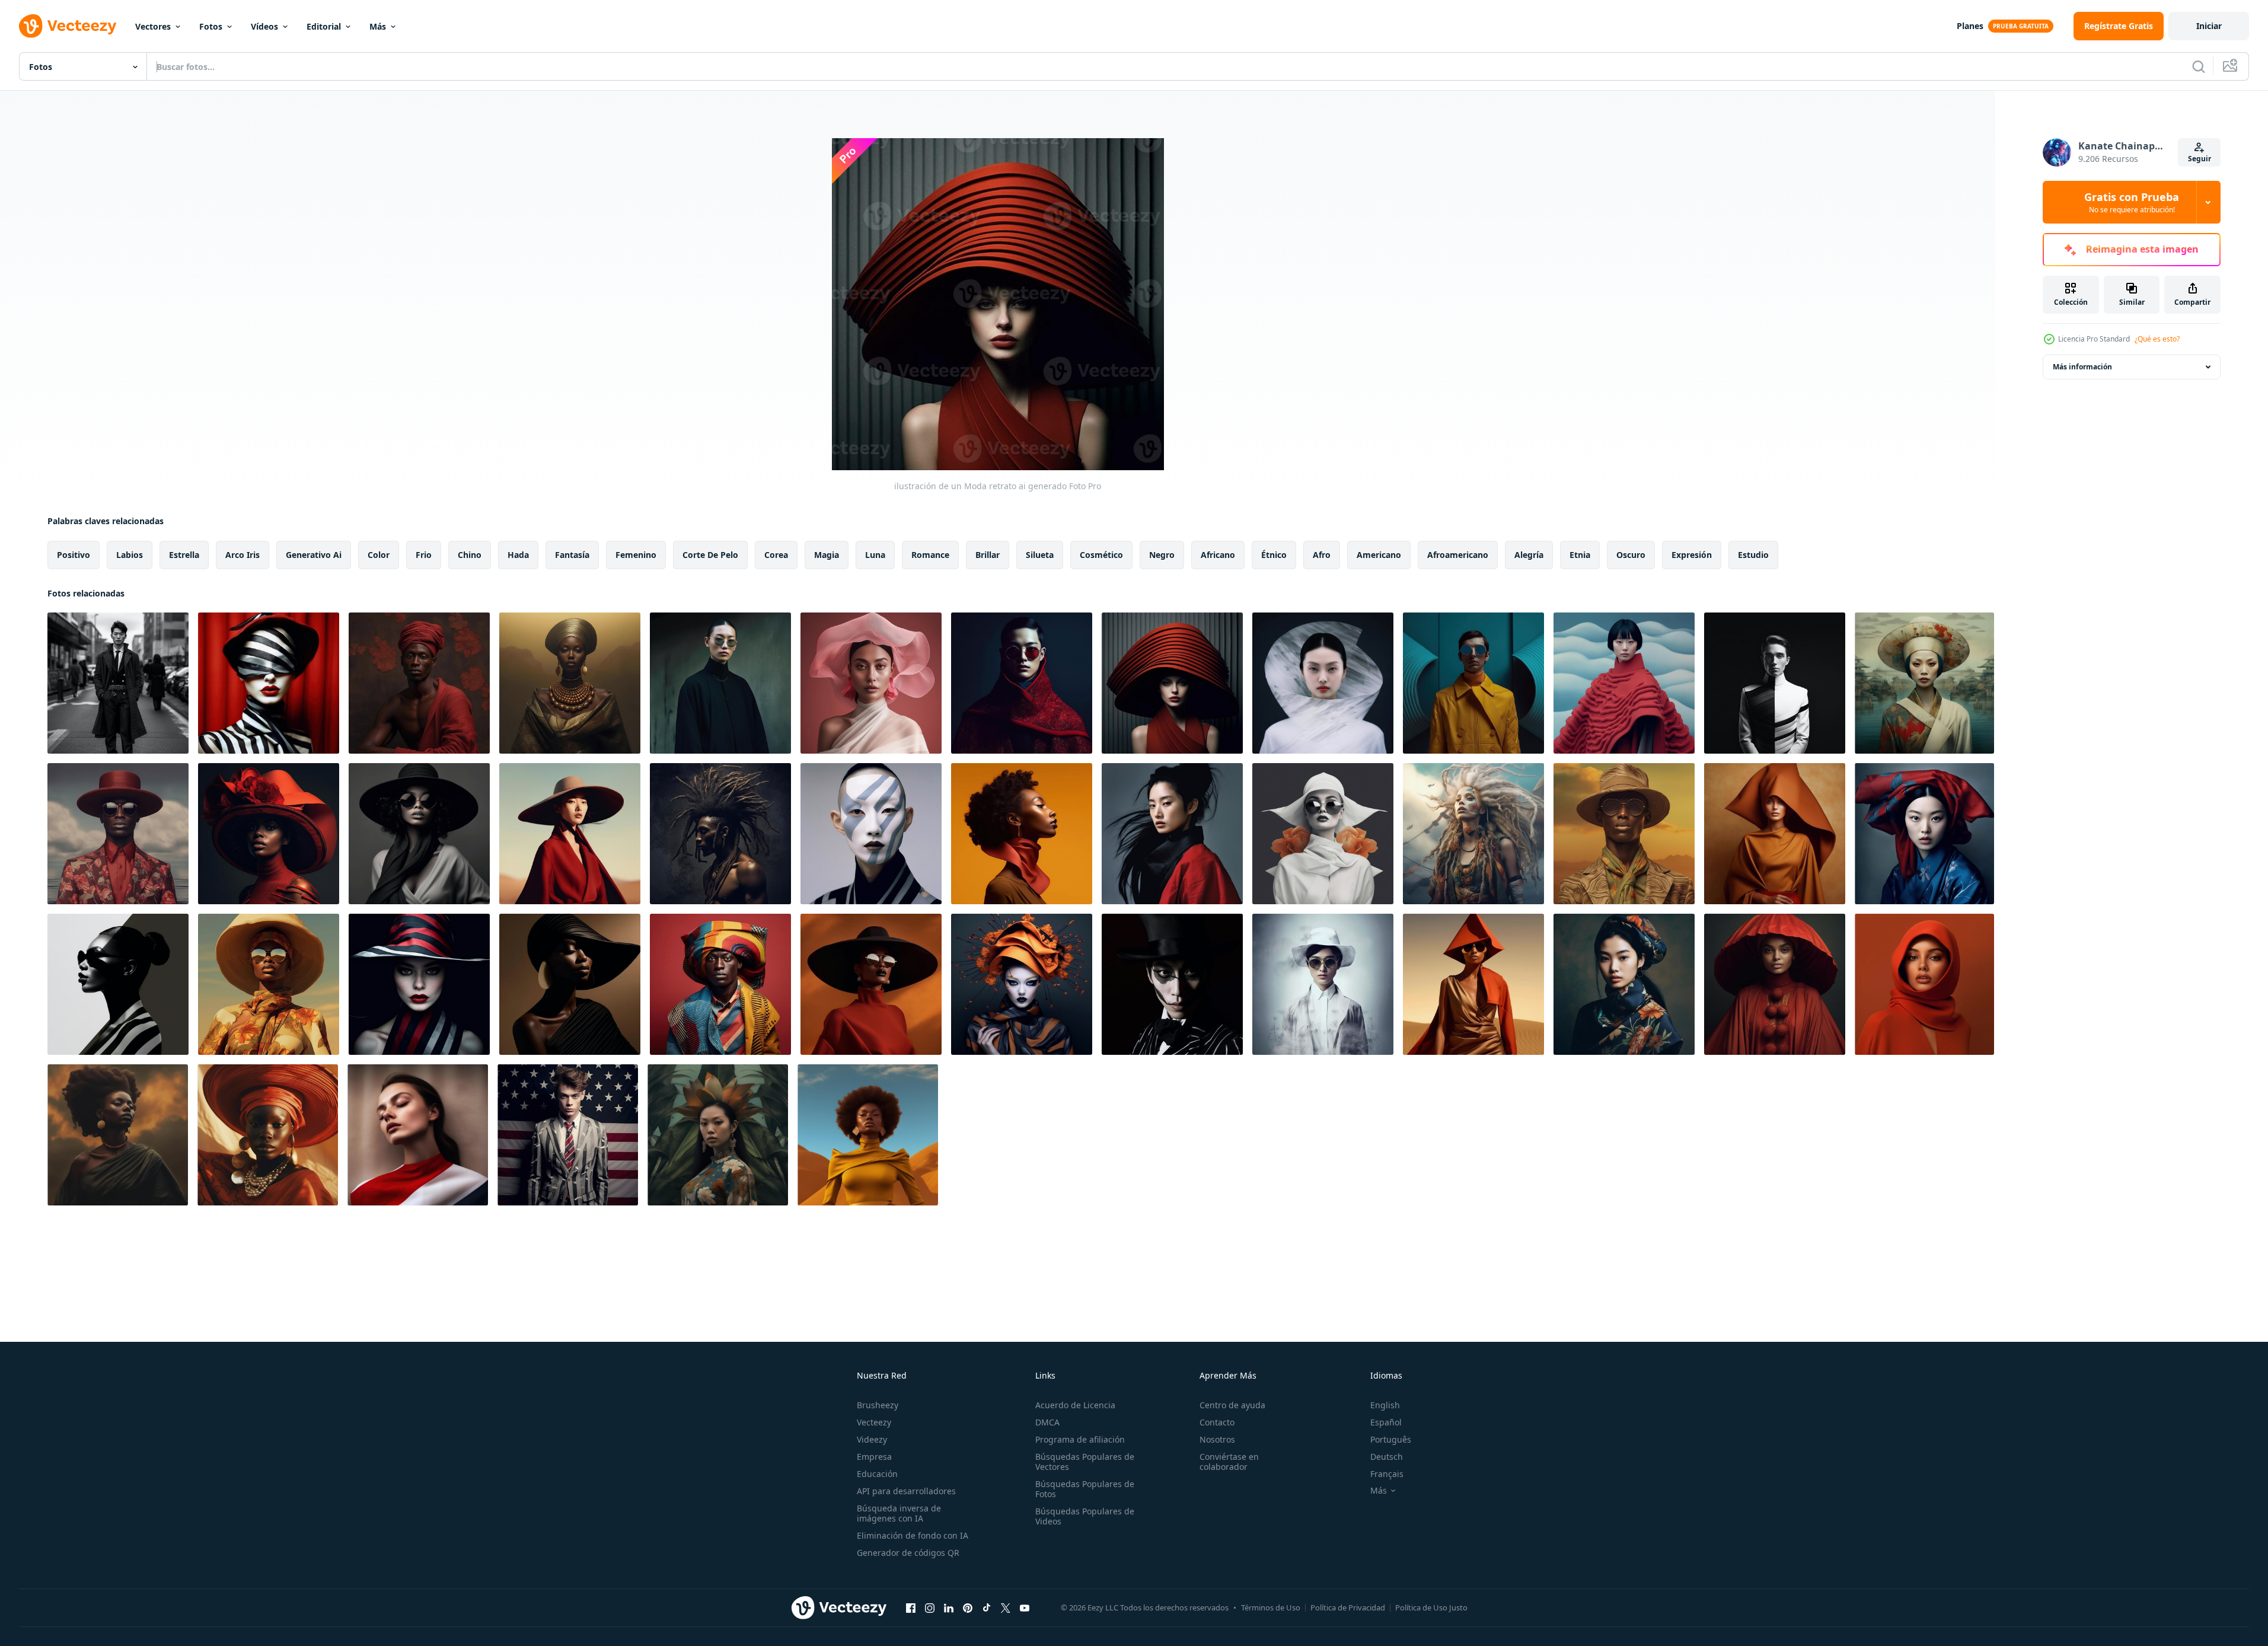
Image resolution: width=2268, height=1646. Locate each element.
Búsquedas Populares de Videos (1085, 1516)
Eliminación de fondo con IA (913, 1535)
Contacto (1217, 1422)
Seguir (2200, 159)
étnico (1274, 555)
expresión (1692, 555)
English (1385, 1405)
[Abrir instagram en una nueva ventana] (930, 1607)
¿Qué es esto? (2157, 339)
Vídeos (264, 26)
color (379, 555)
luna (875, 555)
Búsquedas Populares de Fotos (1085, 1489)
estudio (1753, 555)
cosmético (1101, 555)
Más (378, 26)
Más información (2082, 367)
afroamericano (1458, 555)
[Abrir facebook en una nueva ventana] (911, 1607)
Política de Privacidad (1348, 1607)
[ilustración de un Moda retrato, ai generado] (118, 683)
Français (1387, 1474)
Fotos (211, 26)
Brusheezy (878, 1405)
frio (424, 555)
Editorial (324, 26)
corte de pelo (710, 555)
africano (1218, 555)
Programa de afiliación (1080, 1439)
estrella (184, 555)
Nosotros (1217, 1439)
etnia (1580, 555)
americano (1379, 555)
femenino (636, 555)
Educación (877, 1474)
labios (130, 555)
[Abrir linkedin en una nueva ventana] (949, 1607)
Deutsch (1387, 1457)
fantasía (572, 555)
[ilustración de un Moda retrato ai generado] (269, 683)
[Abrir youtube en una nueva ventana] (1025, 1607)
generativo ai (314, 555)
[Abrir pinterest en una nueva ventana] (968, 1607)
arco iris (243, 555)
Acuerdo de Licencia (1075, 1405)
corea (776, 555)
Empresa (874, 1457)
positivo (74, 555)
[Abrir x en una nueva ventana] (1006, 1607)
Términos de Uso (1271, 1607)
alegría (1529, 555)
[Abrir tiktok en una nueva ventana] (987, 1607)
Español (1386, 1422)
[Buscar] (2199, 66)
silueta (1040, 555)
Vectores (153, 26)
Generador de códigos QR (908, 1553)
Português (1391, 1439)
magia (827, 555)
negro (1162, 555)
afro (1322, 555)
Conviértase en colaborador (1229, 1462)
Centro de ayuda (1232, 1405)
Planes (1970, 26)
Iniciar (2209, 26)
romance (930, 555)
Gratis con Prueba (2132, 202)
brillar (988, 555)
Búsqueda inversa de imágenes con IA (899, 1513)
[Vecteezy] (68, 26)
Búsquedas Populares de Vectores (1085, 1462)
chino (470, 555)
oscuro (1631, 555)
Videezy (872, 1439)
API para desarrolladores (906, 1491)
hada (518, 555)
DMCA (1047, 1422)
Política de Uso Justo (1431, 1607)
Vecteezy (874, 1422)
